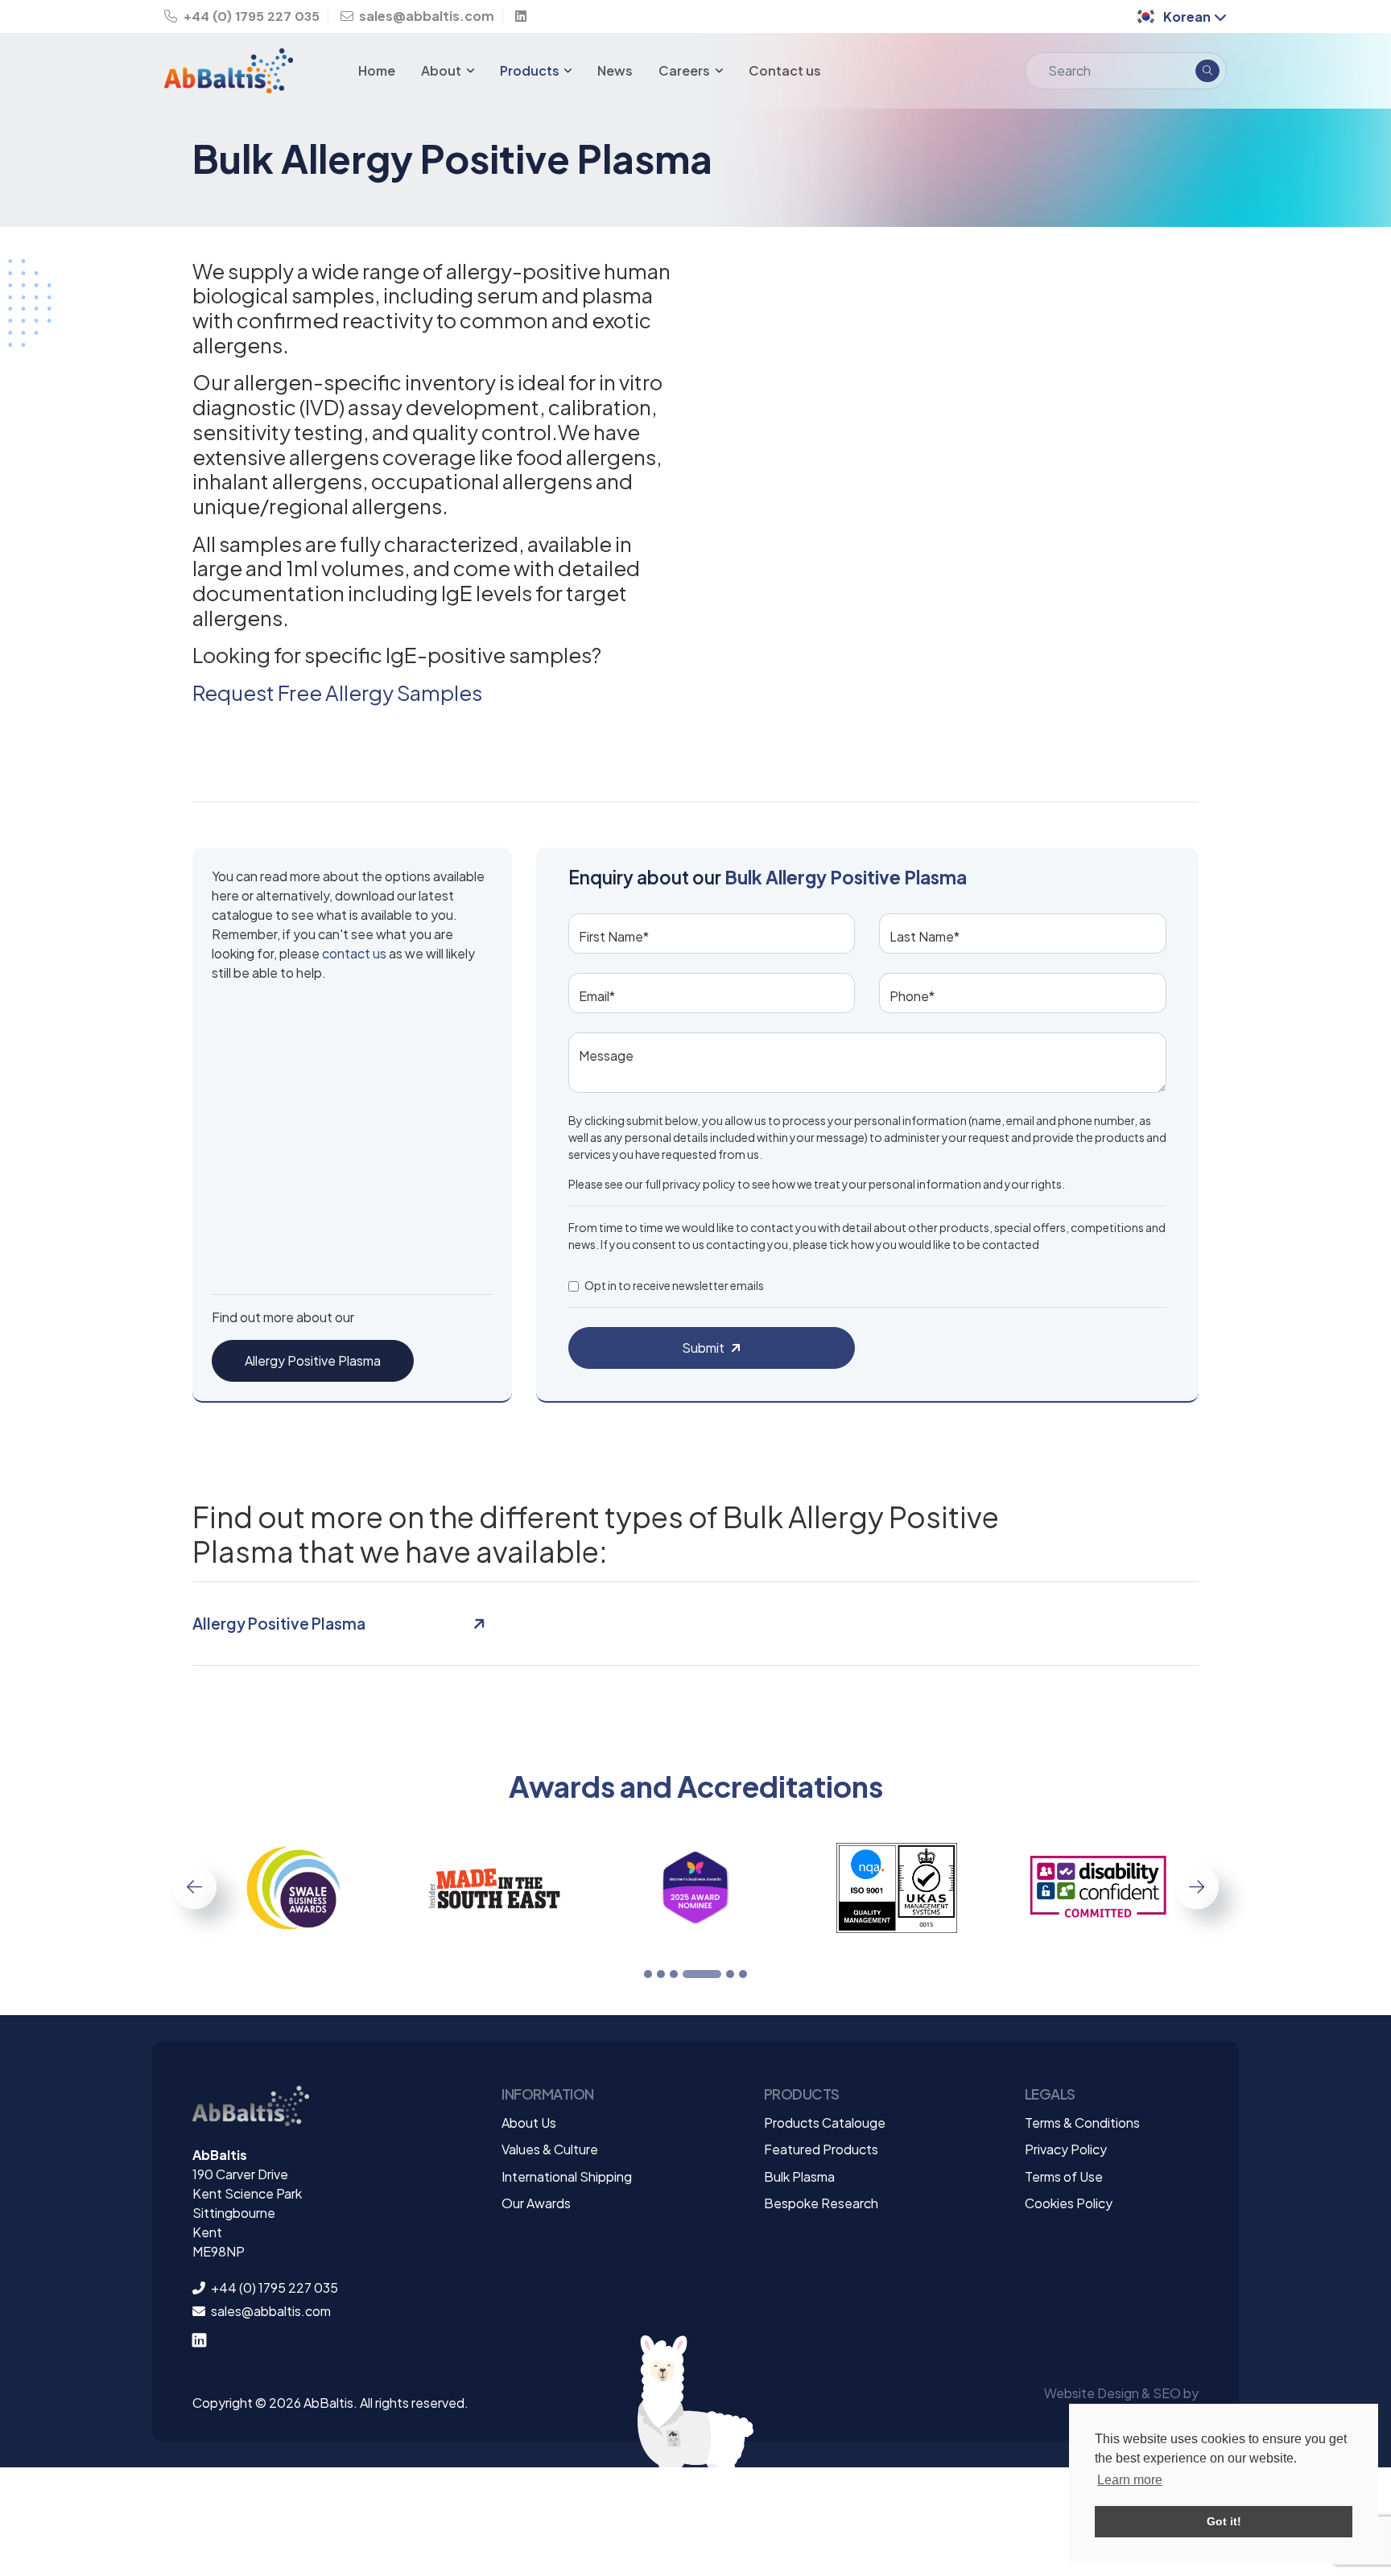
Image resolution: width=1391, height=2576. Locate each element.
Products (531, 70)
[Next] (1197, 1887)
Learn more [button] (1130, 2480)
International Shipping (567, 2176)
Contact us (785, 70)
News (615, 70)
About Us (529, 2123)
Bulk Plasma (799, 2176)
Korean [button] (1187, 16)
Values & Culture (550, 2149)
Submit (703, 1348)
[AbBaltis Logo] (251, 2114)
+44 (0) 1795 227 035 (250, 16)
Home (377, 70)
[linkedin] (524, 16)
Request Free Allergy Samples (337, 692)
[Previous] (194, 1887)
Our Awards (536, 2203)
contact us (354, 953)
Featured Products (821, 2149)
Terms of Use (1064, 2176)
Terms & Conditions (1082, 2123)
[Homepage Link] (243, 71)
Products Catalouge (825, 2123)
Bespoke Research (821, 2203)
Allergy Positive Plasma (313, 1360)
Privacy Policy (1066, 2149)
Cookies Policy (1069, 2203)
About (442, 70)
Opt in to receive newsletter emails (674, 1285)
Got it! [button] (1224, 2521)
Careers (685, 70)
